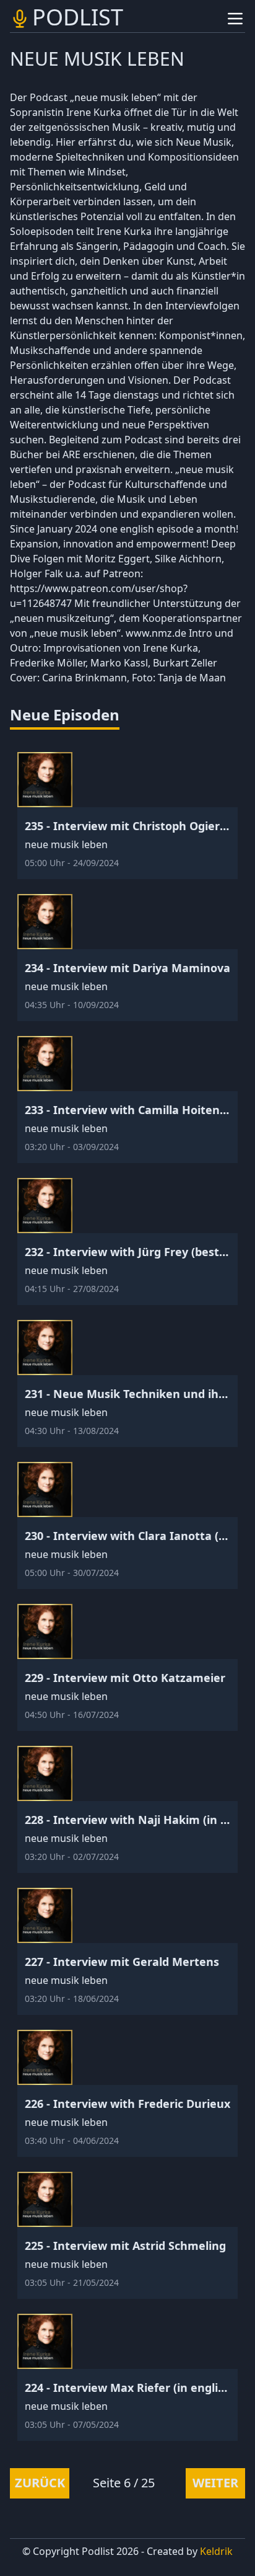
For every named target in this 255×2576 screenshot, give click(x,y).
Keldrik (216, 2551)
